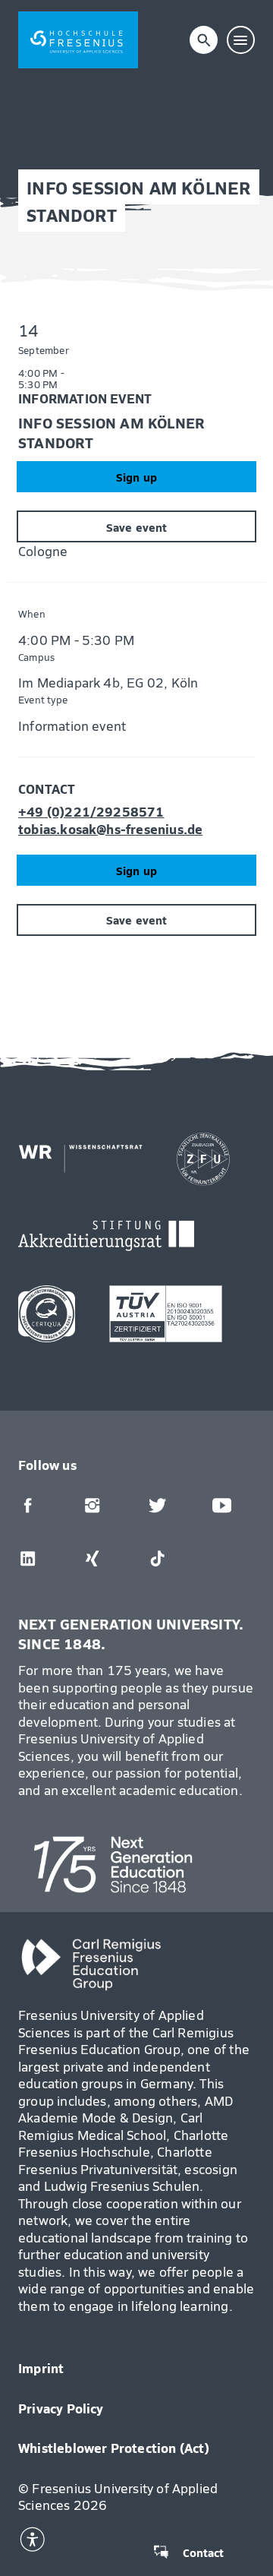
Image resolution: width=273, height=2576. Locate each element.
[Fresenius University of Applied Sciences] (78, 40)
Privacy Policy (61, 2408)
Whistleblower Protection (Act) (114, 2448)
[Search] (204, 40)
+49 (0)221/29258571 (91, 812)
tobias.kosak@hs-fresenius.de (110, 829)
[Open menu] (241, 40)
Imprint (41, 2368)
